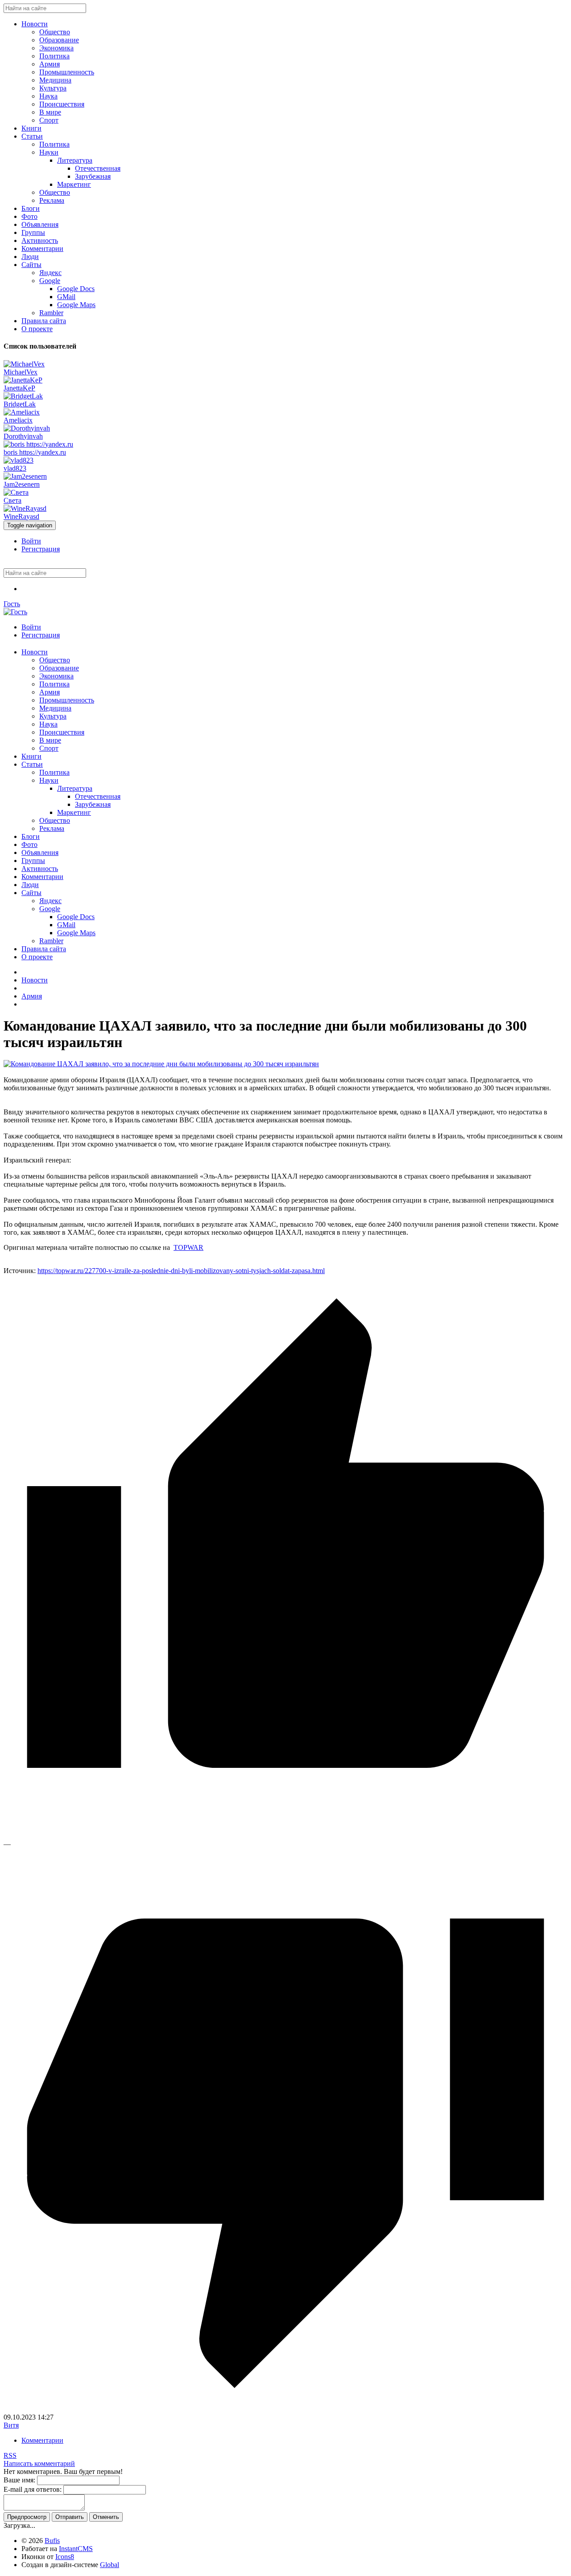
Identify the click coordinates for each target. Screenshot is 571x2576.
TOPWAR (188, 1247)
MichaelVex (21, 372)
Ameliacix (18, 420)
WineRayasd (21, 516)
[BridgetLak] (23, 396)
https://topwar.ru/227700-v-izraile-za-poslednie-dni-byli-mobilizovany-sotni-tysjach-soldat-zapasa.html (181, 1271)
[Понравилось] (285, 1836)
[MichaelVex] (24, 364)
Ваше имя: (19, 2480)
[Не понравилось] (285, 2409)
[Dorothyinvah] (27, 428)
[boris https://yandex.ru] (38, 444)
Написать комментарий (39, 2463)
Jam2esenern (22, 484)
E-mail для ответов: (33, 2489)
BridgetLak (20, 404)
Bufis (52, 2541)
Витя (11, 2425)
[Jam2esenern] (25, 476)
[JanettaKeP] (23, 380)
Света (12, 500)
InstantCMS (76, 2549)
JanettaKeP (19, 388)
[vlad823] (19, 460)
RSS (10, 2455)
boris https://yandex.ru (35, 452)
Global (110, 2565)
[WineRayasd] (25, 508)
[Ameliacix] (22, 412)
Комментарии (42, 2440)
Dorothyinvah (23, 436)
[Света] (16, 492)
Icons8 (65, 2557)
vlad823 (15, 468)
